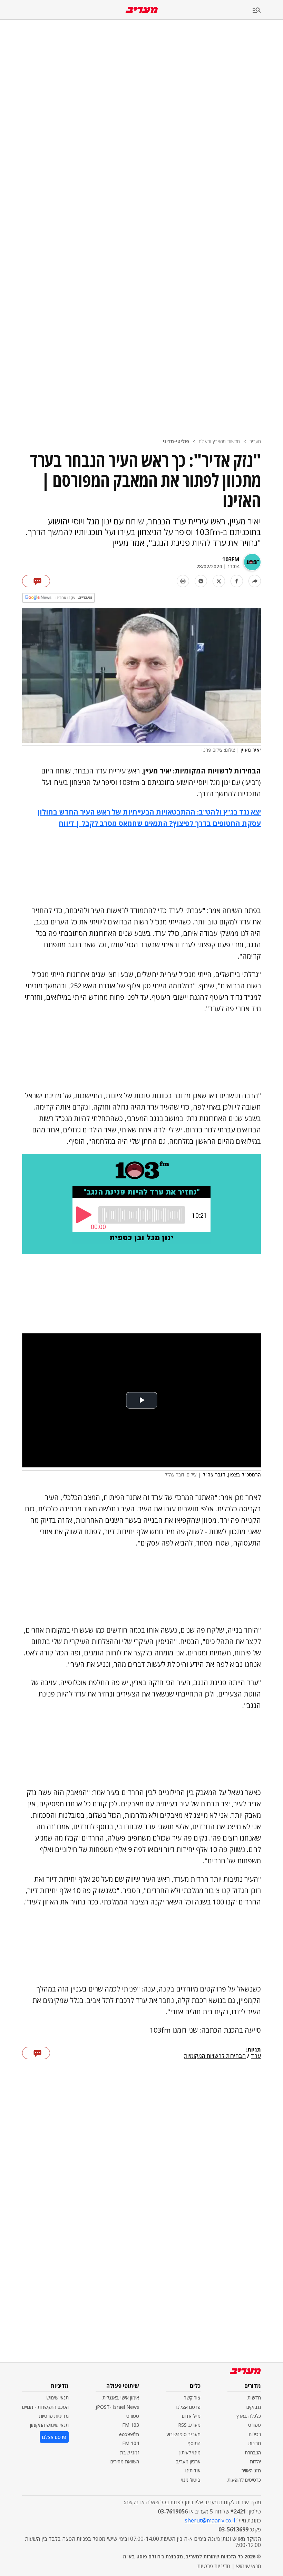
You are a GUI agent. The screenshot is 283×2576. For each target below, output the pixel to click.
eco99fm (129, 2434)
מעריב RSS (189, 2425)
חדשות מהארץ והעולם (219, 441)
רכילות (255, 2434)
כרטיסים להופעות (244, 2480)
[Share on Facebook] (237, 581)
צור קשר (192, 2398)
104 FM (131, 2443)
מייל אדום (191, 2416)
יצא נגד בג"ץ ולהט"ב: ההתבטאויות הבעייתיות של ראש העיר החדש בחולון (149, 812)
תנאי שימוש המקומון (49, 2425)
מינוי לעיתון (190, 2453)
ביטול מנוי (191, 2480)
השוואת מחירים (125, 2461)
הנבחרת (253, 2453)
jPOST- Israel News (117, 2407)
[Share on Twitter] (219, 581)
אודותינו (193, 2470)
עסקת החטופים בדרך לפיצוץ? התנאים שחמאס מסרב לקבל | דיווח (160, 823)
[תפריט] (268, 11)
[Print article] (183, 581)
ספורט (255, 2425)
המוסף (194, 2443)
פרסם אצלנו (188, 2407)
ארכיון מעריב (188, 2461)
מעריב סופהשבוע (183, 2434)
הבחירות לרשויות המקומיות (215, 2056)
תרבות (255, 2443)
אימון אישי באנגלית (121, 2398)
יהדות (255, 2461)
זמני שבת (130, 2453)
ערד (256, 2056)
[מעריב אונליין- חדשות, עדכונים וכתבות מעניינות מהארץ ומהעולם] (142, 10)
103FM (231, 559)
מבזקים (254, 2407)
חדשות (254, 2398)
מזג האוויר (251, 2470)
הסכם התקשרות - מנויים (45, 2407)
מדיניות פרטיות (54, 2416)
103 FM (131, 2425)
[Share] (255, 581)
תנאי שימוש (57, 2398)
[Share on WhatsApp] (201, 581)
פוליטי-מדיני (176, 441)
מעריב (255, 441)
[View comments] (36, 581)
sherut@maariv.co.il (210, 2520)
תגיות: (253, 2050)
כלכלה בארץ (249, 2416)
